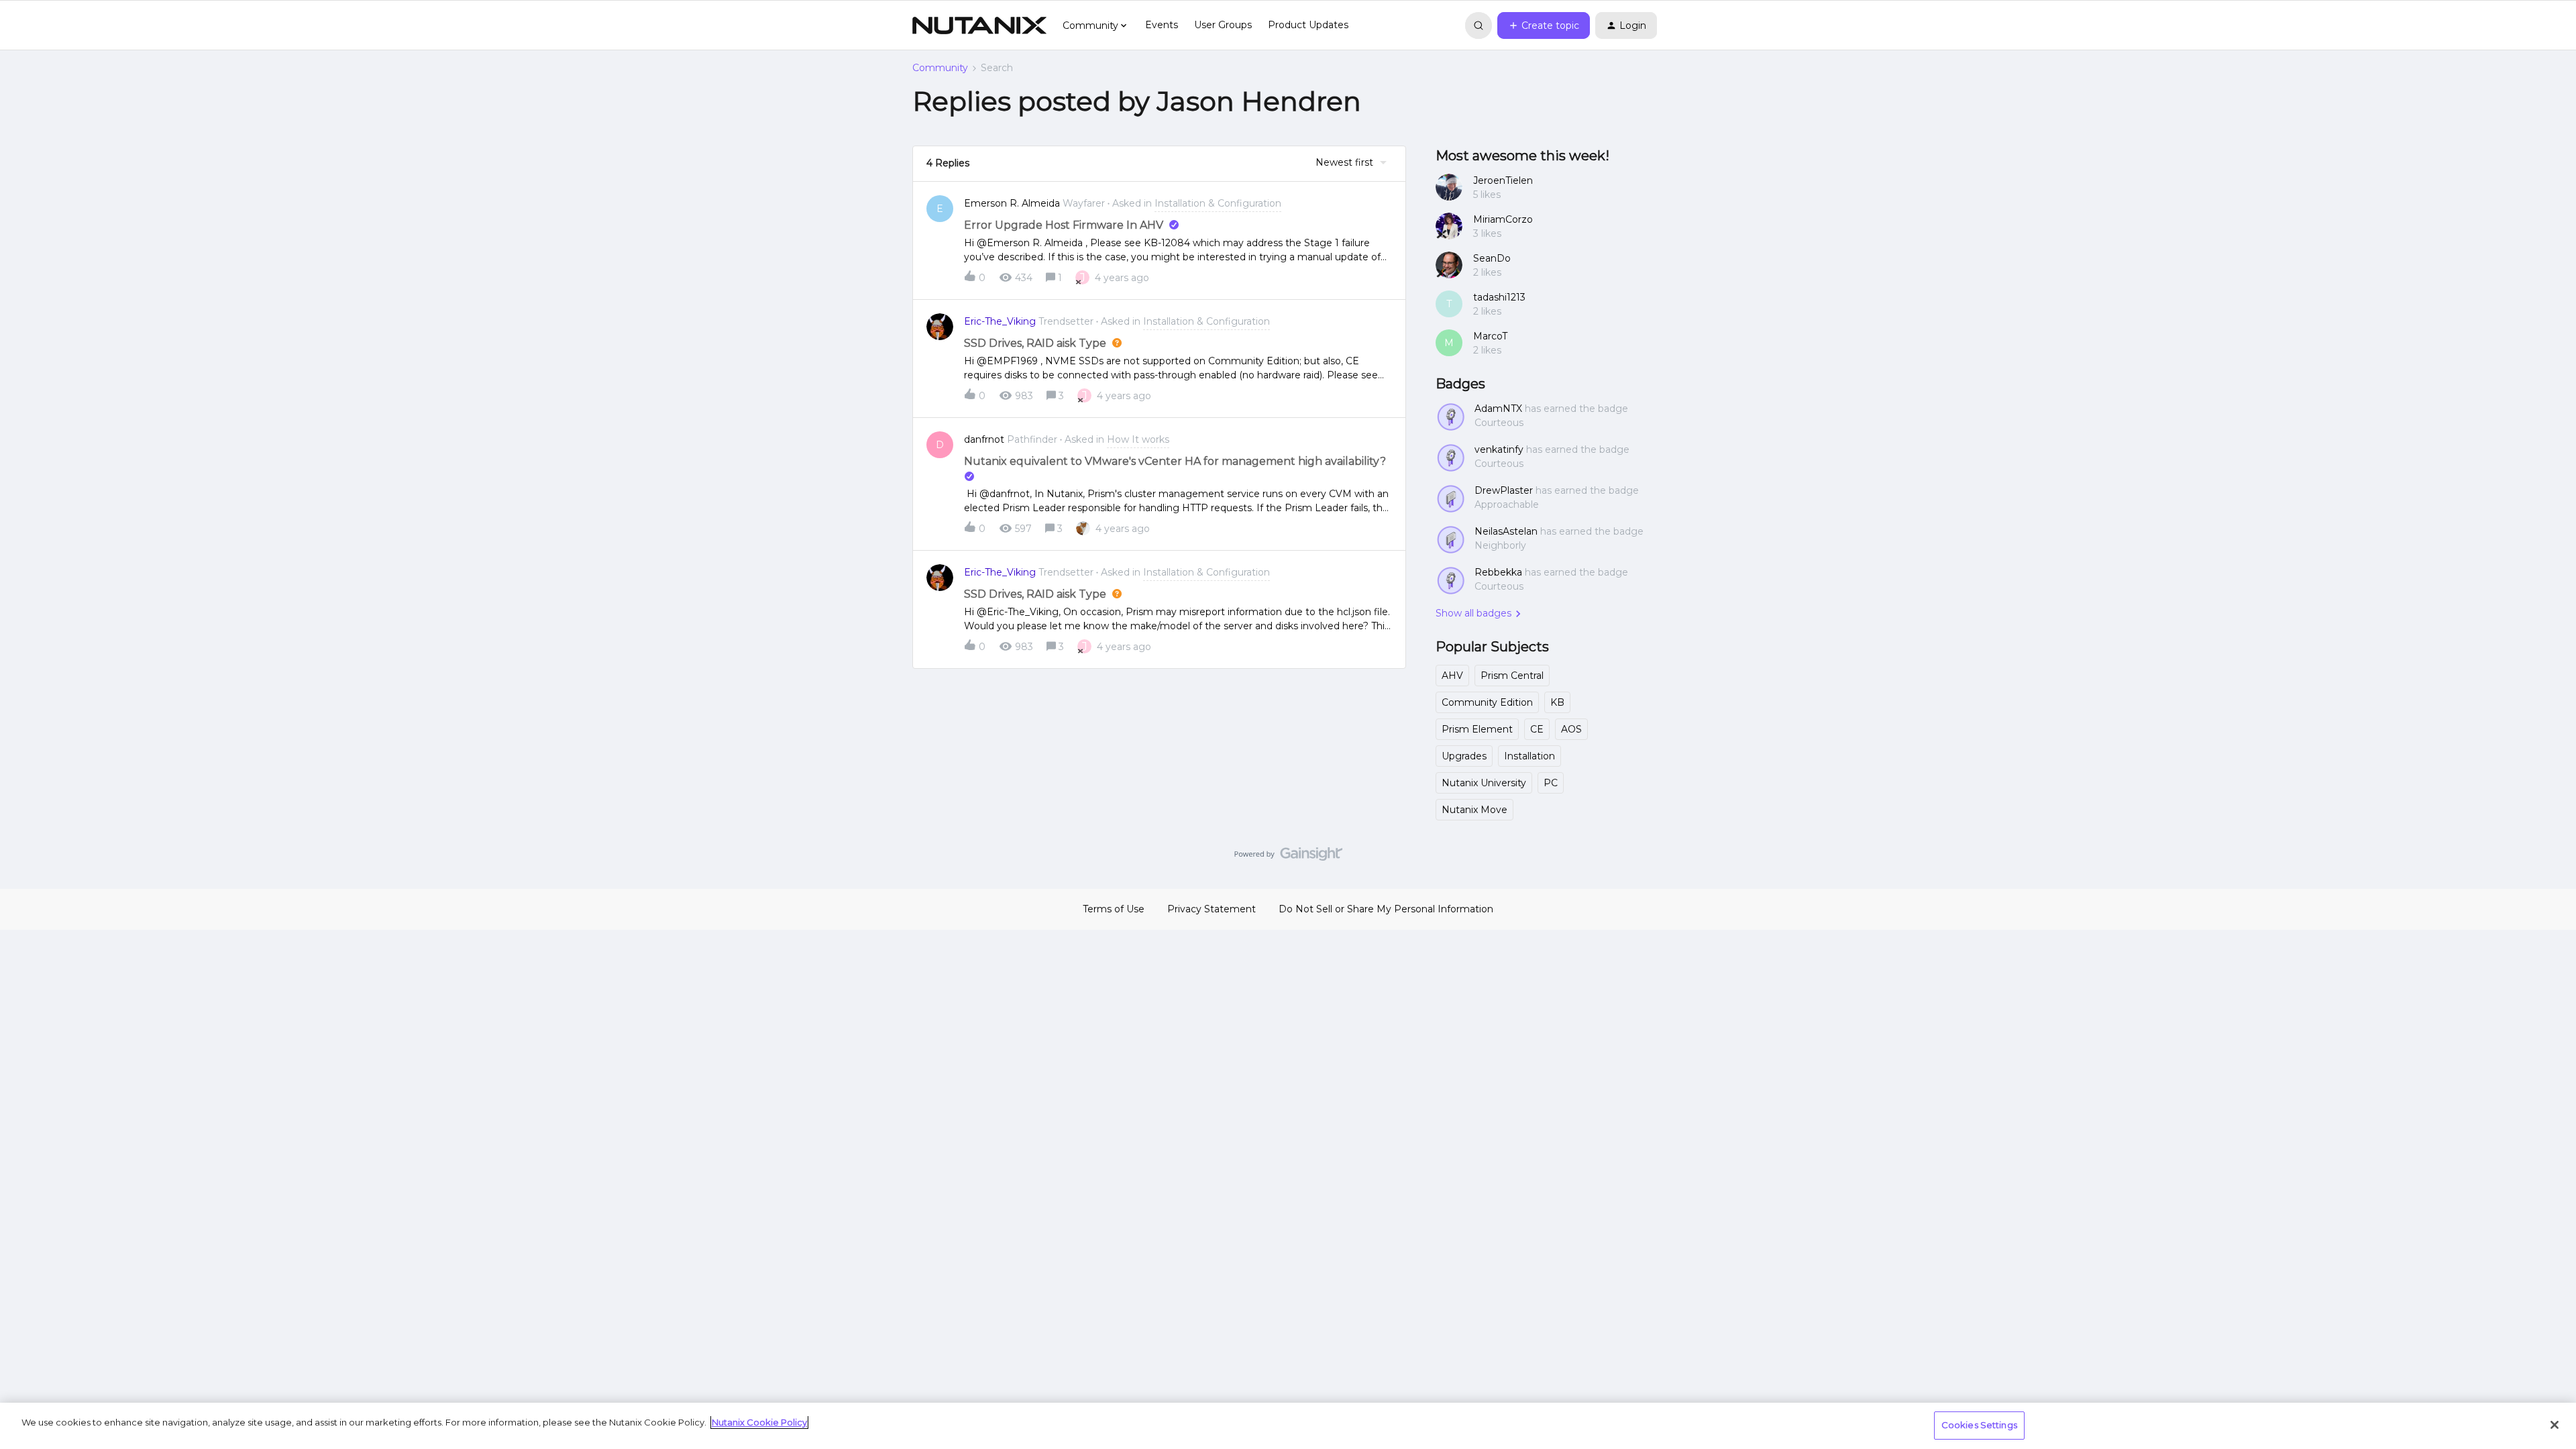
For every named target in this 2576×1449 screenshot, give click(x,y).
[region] (1288, 1426)
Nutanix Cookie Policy (759, 1422)
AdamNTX (1498, 409)
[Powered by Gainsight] (1288, 857)
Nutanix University (1484, 783)
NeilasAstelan (1506, 531)
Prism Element (1477, 729)
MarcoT (1490, 336)
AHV (1452, 676)
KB (1557, 702)
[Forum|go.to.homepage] (979, 25)
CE (1537, 729)
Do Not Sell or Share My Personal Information (1386, 909)
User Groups (1223, 25)
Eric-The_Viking (1000, 321)
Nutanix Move (1474, 810)
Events (1162, 25)
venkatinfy (1499, 449)
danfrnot (984, 439)
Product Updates (1308, 25)
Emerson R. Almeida (1012, 203)
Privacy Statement (1212, 909)
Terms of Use (1114, 909)
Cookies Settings (1979, 1425)
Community (940, 68)
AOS (1571, 729)
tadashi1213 (1499, 297)
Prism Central (1512, 676)
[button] (1544, 25)
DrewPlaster (1504, 490)
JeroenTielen (1503, 180)
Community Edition (1487, 702)
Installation (1529, 756)
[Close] (2555, 1425)
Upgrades (1464, 756)
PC (1551, 783)
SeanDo (1492, 258)
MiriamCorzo (1503, 219)
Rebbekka (1498, 572)
